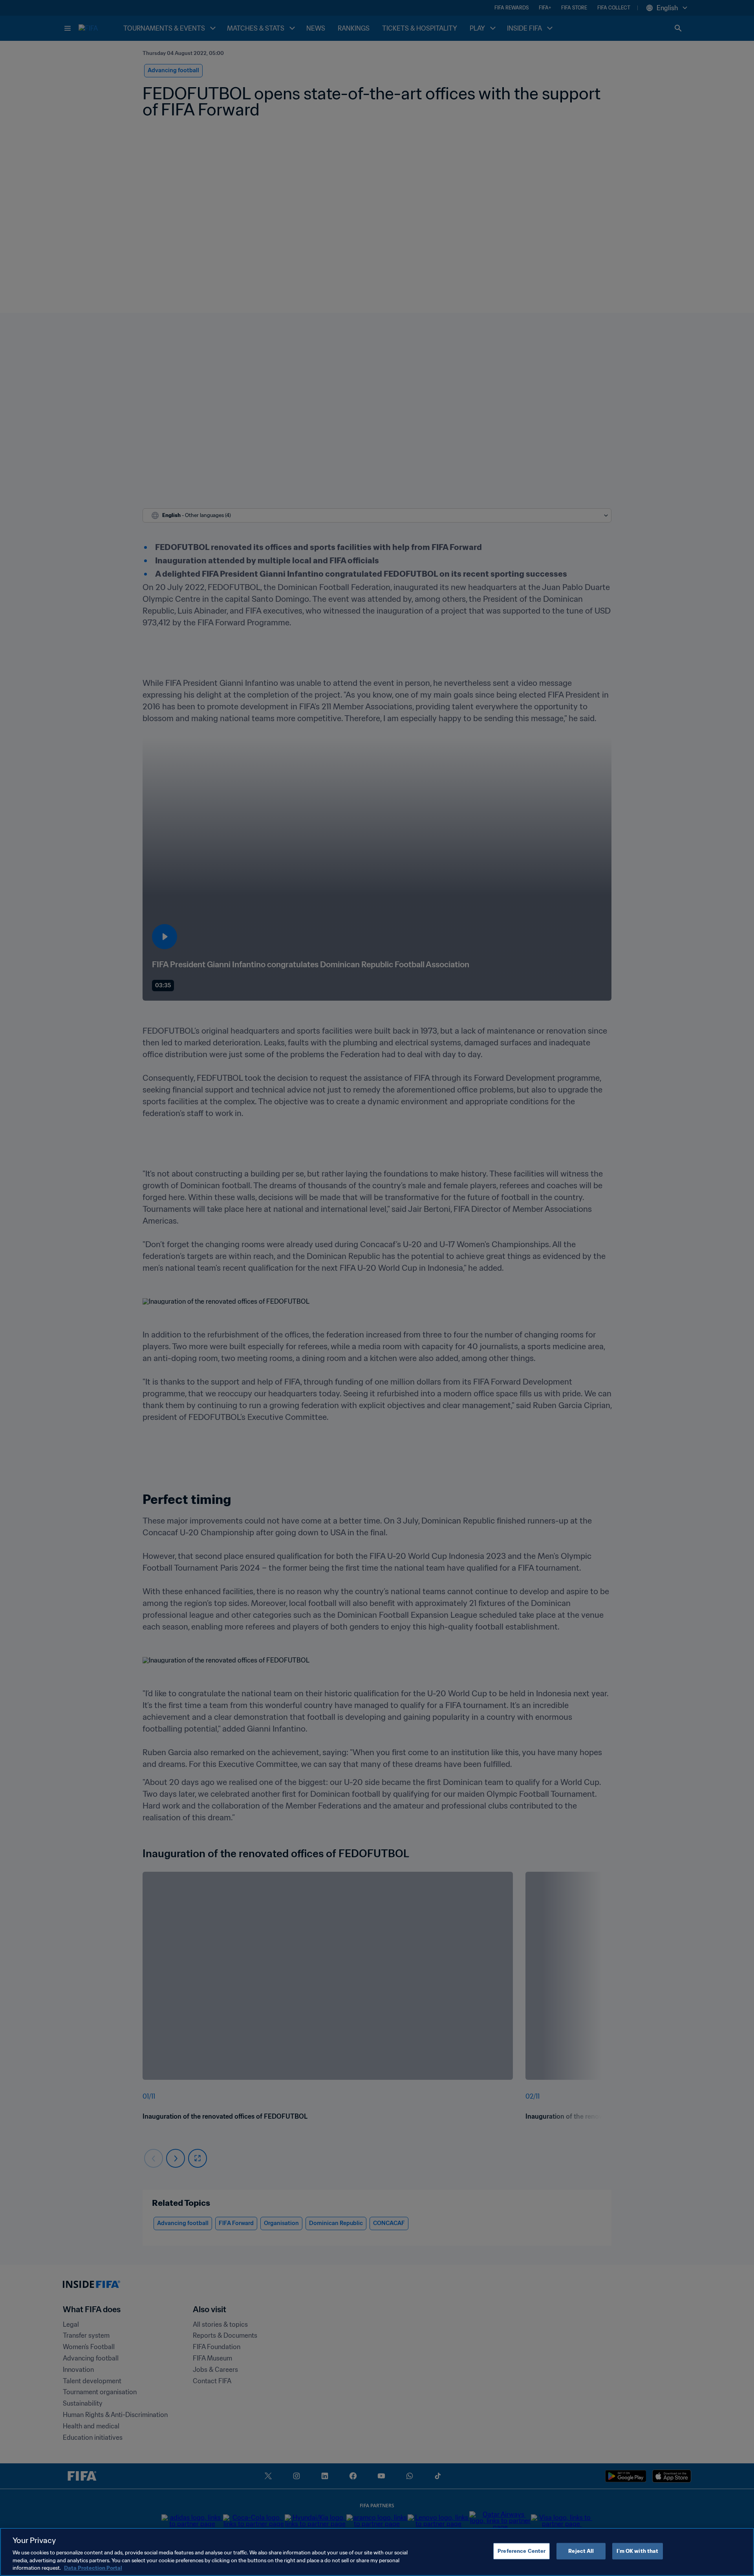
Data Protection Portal (93, 2568)
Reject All (581, 2551)
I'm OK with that (637, 2551)
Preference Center (522, 2551)
